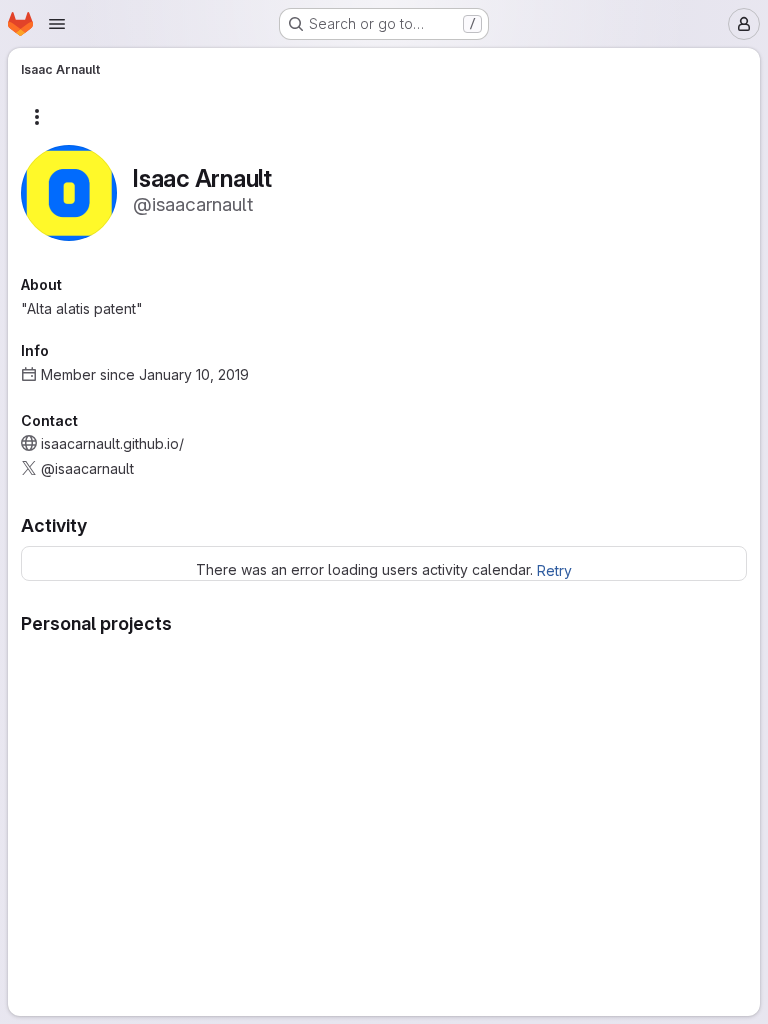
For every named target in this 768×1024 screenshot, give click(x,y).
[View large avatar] (69, 191)
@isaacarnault (87, 468)
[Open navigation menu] (57, 24)
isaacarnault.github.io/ (112, 443)
